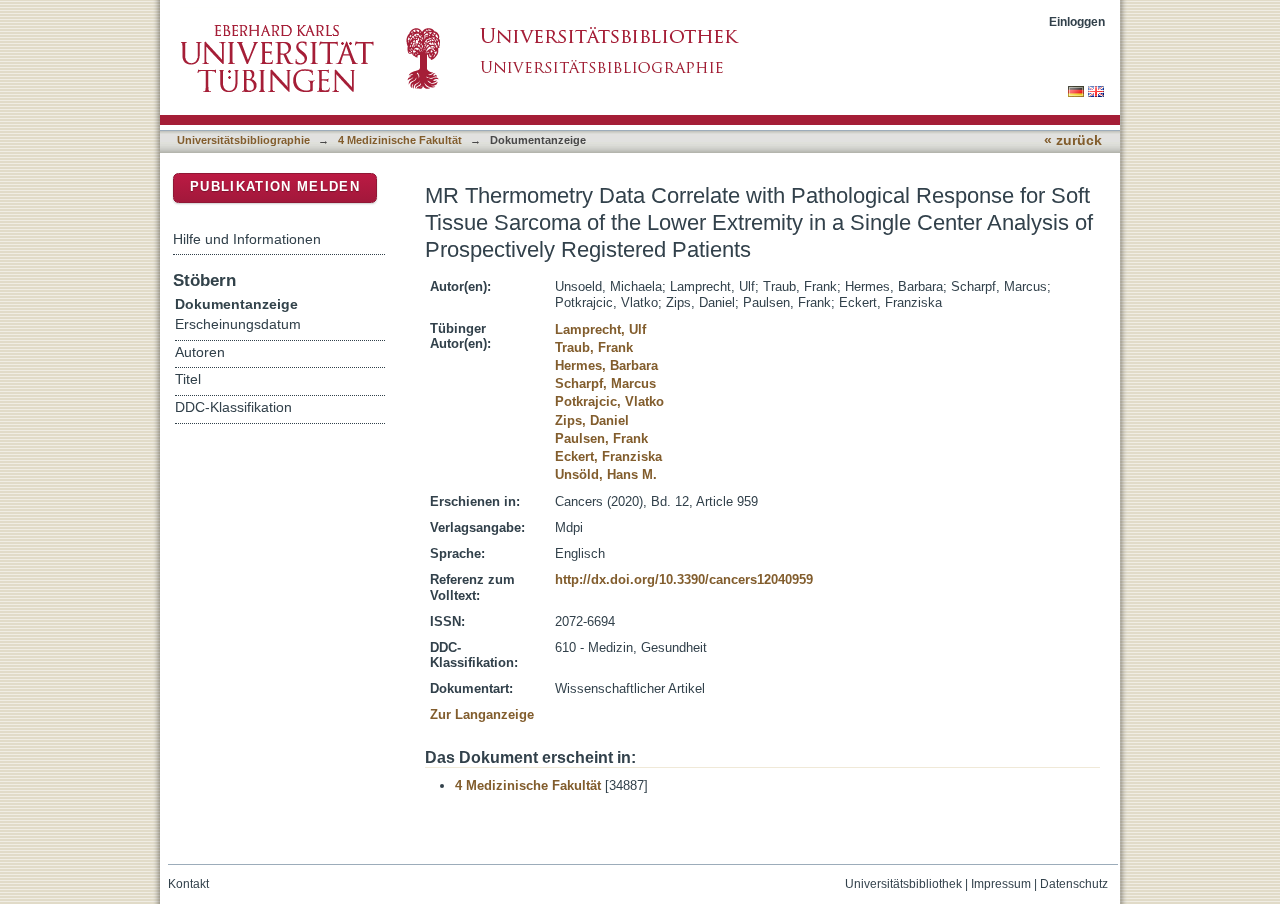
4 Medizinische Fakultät (400, 140)
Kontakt (188, 884)
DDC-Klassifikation (233, 407)
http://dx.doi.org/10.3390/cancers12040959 (684, 579)
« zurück (1073, 140)
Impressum (1001, 884)
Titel (188, 379)
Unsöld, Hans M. (606, 474)
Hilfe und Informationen (247, 239)
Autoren (200, 352)
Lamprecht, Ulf (600, 329)
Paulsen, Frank (601, 438)
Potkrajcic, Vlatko (609, 401)
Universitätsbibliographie (243, 140)
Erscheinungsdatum (238, 324)
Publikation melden (275, 186)
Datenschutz (1074, 884)
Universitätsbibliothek (903, 884)
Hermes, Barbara (606, 365)
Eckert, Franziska (608, 456)
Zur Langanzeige (482, 714)
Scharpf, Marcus (605, 383)
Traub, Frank (594, 347)
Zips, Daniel (592, 420)
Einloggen (1077, 21)
